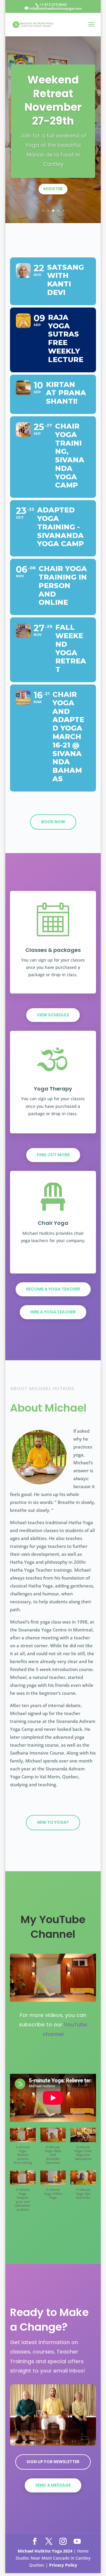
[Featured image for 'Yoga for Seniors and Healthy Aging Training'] (53, 2444)
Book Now (53, 822)
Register (53, 189)
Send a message (53, 2485)
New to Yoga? (53, 1822)
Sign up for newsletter (53, 2462)
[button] (23, 2149)
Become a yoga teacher (53, 1289)
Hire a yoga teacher (53, 1312)
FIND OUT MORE (53, 1155)
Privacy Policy (63, 2565)
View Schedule (53, 1015)
